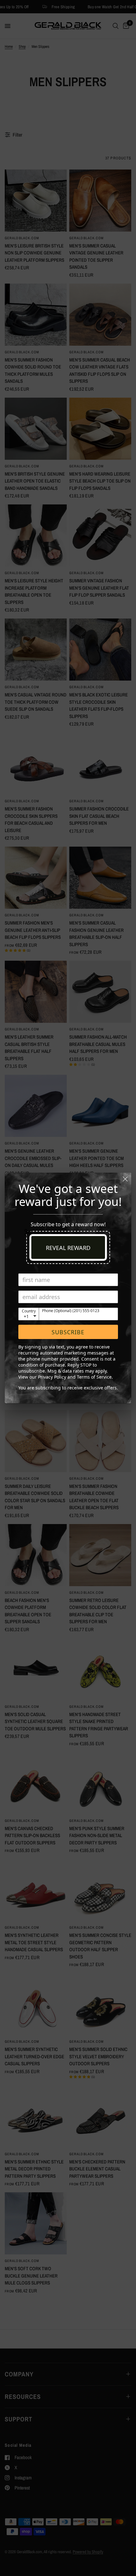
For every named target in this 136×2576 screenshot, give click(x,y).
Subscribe (68, 1332)
